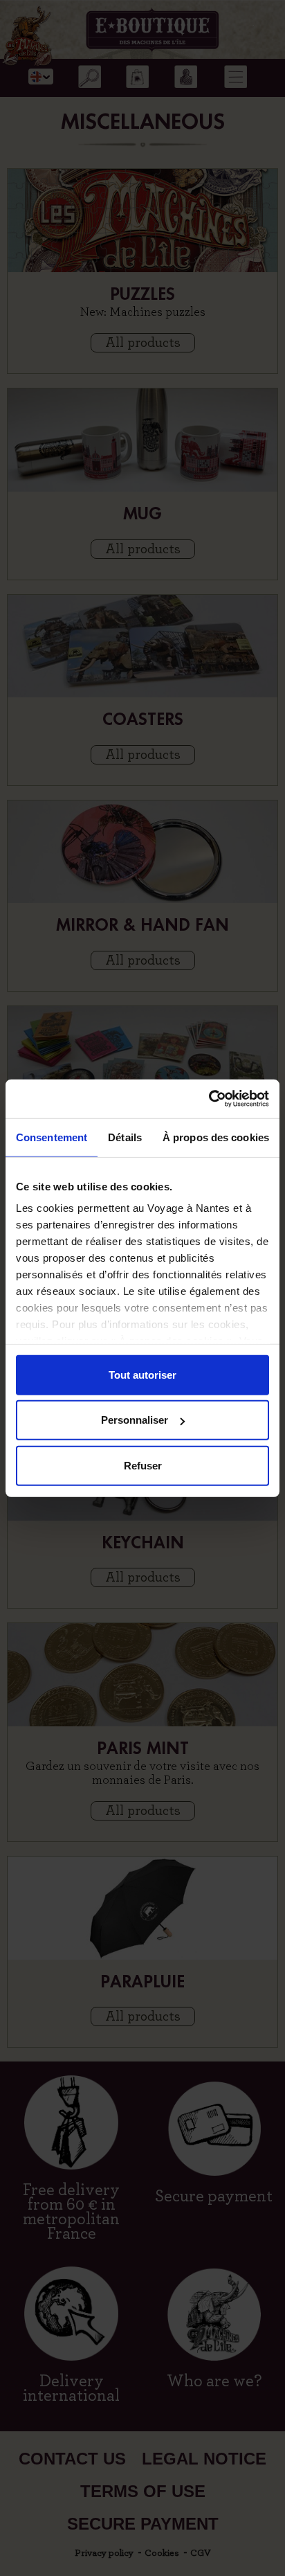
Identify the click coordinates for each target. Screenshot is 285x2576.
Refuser (143, 1465)
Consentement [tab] (52, 1137)
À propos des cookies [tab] (216, 1137)
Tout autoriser (142, 1374)
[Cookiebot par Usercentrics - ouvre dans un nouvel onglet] (209, 1099)
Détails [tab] (125, 1137)
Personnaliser (135, 1420)
